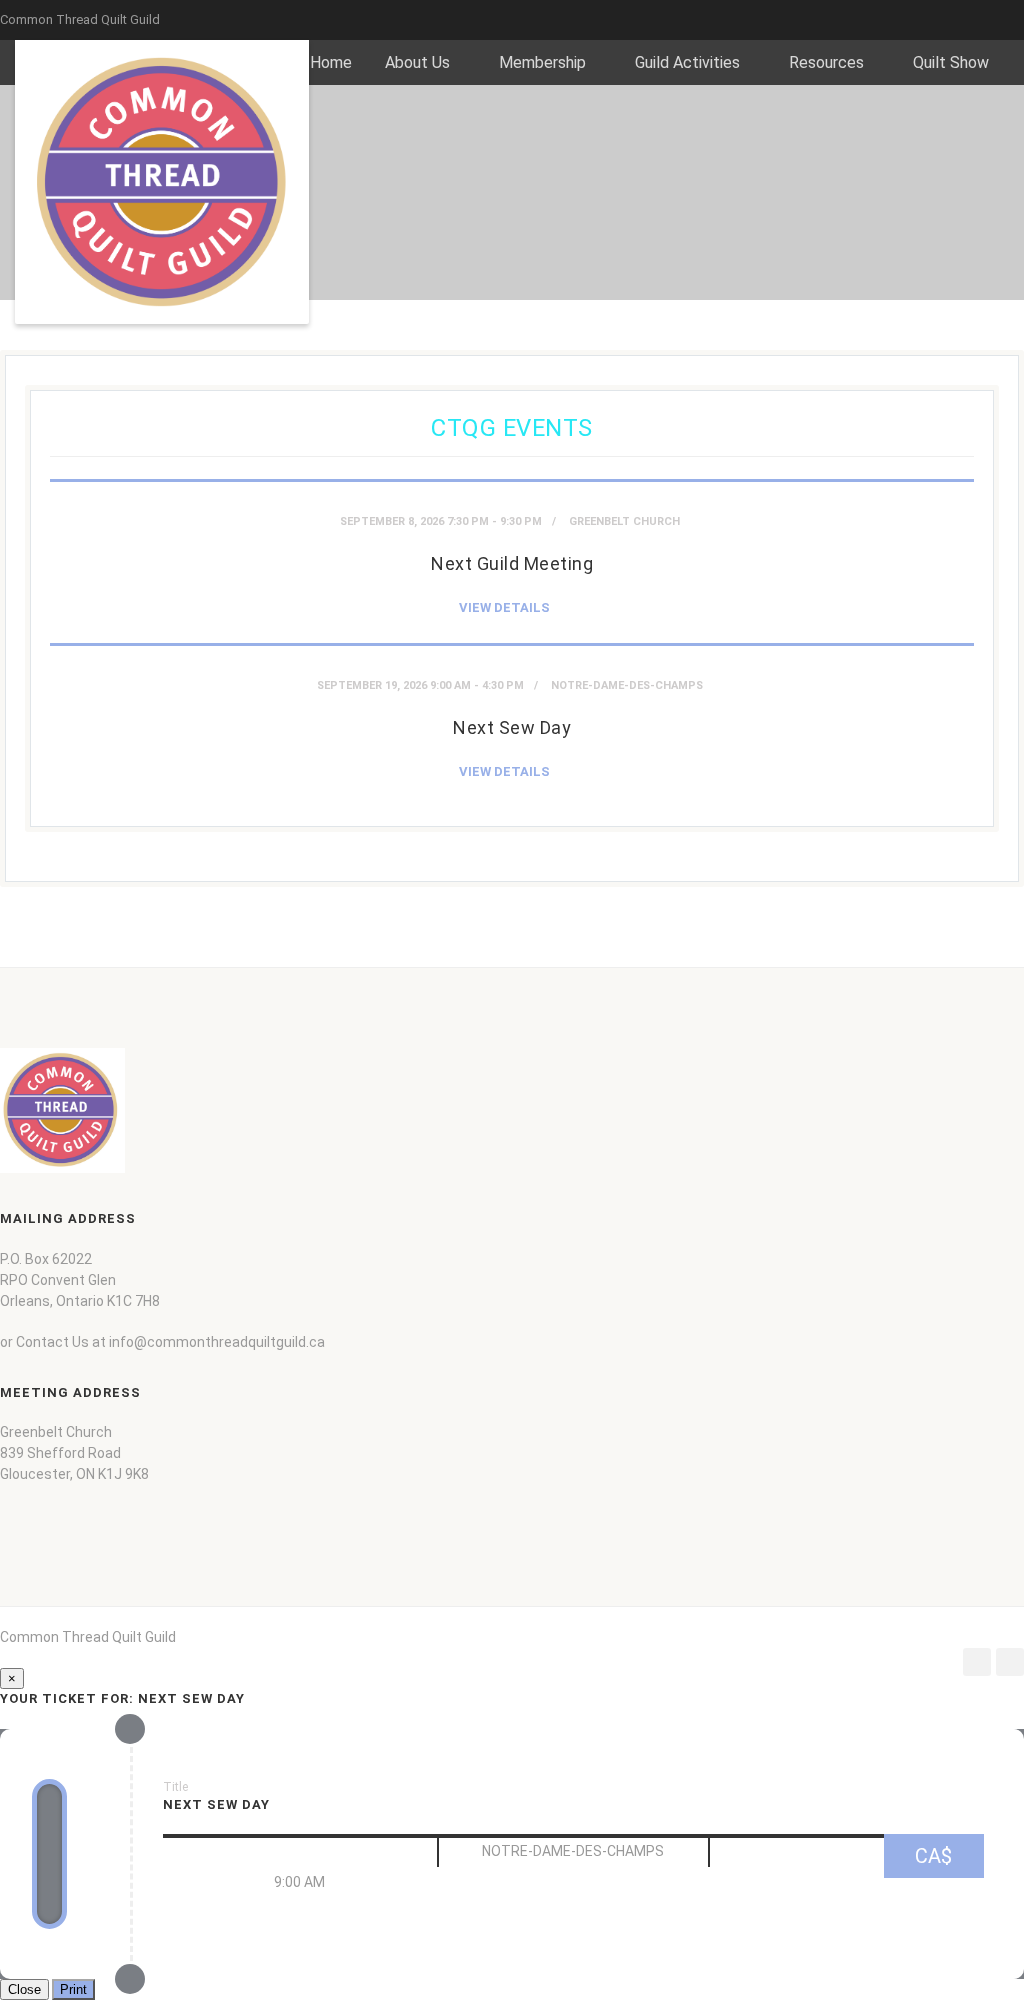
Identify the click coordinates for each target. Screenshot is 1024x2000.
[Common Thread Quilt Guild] (162, 182)
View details (504, 607)
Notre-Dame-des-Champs (627, 685)
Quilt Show (951, 62)
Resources (826, 62)
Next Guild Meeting (512, 563)
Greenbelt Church (624, 521)
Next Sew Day (512, 727)
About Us (417, 62)
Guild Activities (687, 62)
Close (24, 1989)
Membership (542, 62)
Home (331, 62)
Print (73, 1989)
